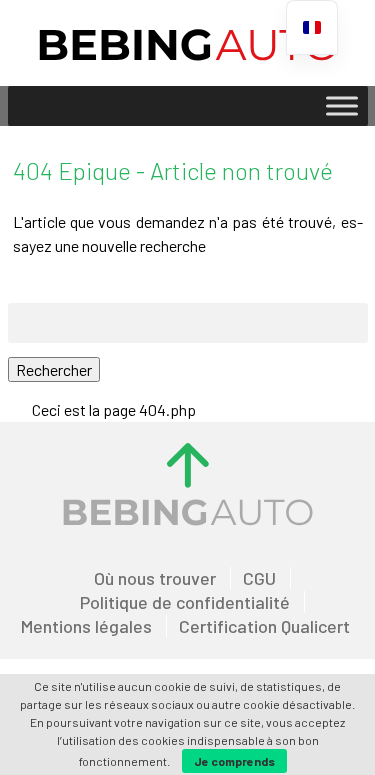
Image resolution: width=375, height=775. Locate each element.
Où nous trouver (155, 578)
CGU (259, 578)
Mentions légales (86, 626)
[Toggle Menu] (342, 105)
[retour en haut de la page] (188, 465)
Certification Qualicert (264, 626)
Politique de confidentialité (185, 602)
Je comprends (234, 761)
